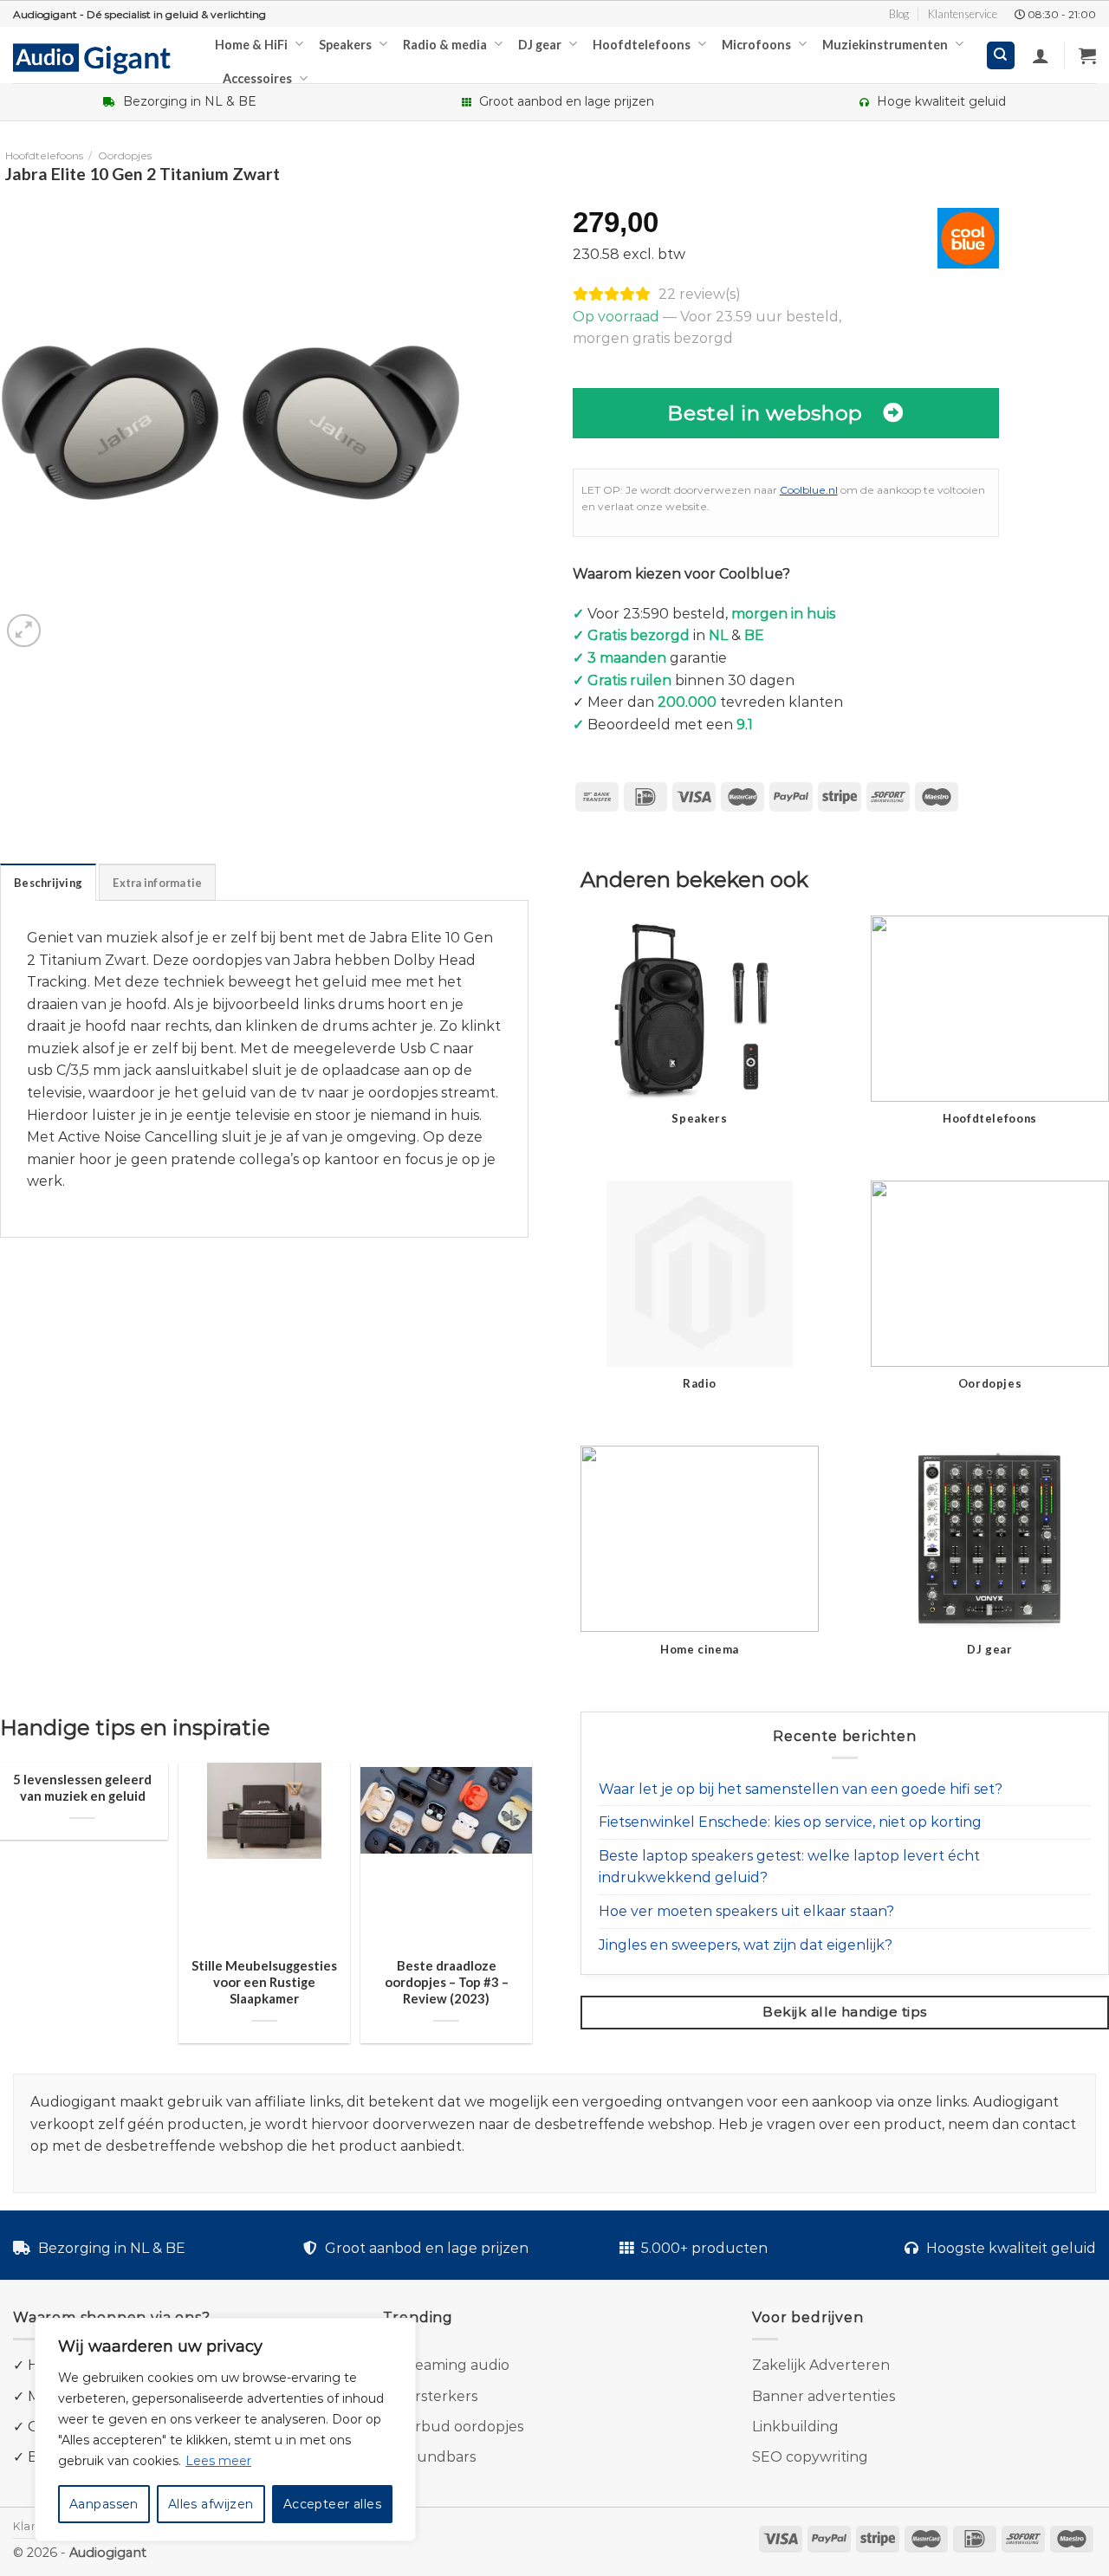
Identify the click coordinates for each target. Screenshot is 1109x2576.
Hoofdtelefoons (642, 45)
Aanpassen (104, 2504)
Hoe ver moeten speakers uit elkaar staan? (746, 1911)
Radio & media (445, 45)
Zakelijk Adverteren (821, 2365)
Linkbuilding (795, 2427)
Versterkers (438, 2396)
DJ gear (540, 45)
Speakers (345, 45)
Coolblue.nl (809, 490)
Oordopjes (125, 155)
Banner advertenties (824, 2396)
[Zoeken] (1001, 56)
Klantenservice (963, 14)
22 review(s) (700, 294)
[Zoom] (24, 631)
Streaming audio (452, 2365)
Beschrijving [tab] (48, 883)
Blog (899, 14)
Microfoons (756, 45)
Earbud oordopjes (460, 2427)
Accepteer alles (332, 2504)
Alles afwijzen (211, 2504)
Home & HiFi (251, 45)
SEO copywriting (810, 2457)
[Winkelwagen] (1087, 55)
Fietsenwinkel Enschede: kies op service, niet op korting (790, 1822)
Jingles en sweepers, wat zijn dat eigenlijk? (746, 1945)
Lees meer (218, 2461)
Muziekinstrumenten (885, 45)
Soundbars (438, 2457)
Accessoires (257, 78)
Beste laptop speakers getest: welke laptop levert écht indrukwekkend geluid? (789, 1867)
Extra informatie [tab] (157, 883)
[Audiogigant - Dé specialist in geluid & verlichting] (101, 57)
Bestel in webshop (765, 413)
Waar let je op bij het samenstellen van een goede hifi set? (801, 1789)
